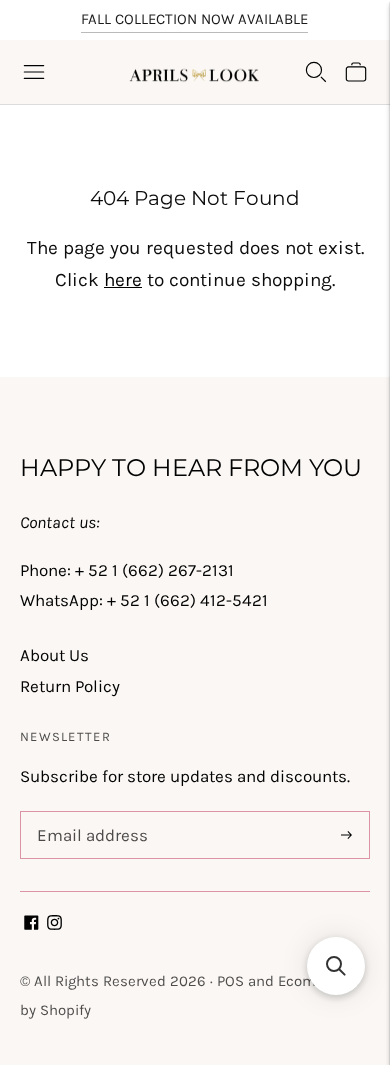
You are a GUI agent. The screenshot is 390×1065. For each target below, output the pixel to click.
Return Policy (70, 686)
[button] (336, 966)
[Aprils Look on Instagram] (54, 924)
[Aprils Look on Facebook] (31, 924)
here (123, 280)
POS (230, 981)
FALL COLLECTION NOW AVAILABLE (194, 19)
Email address (88, 814)
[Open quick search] (316, 72)
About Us (54, 655)
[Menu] (34, 72)
